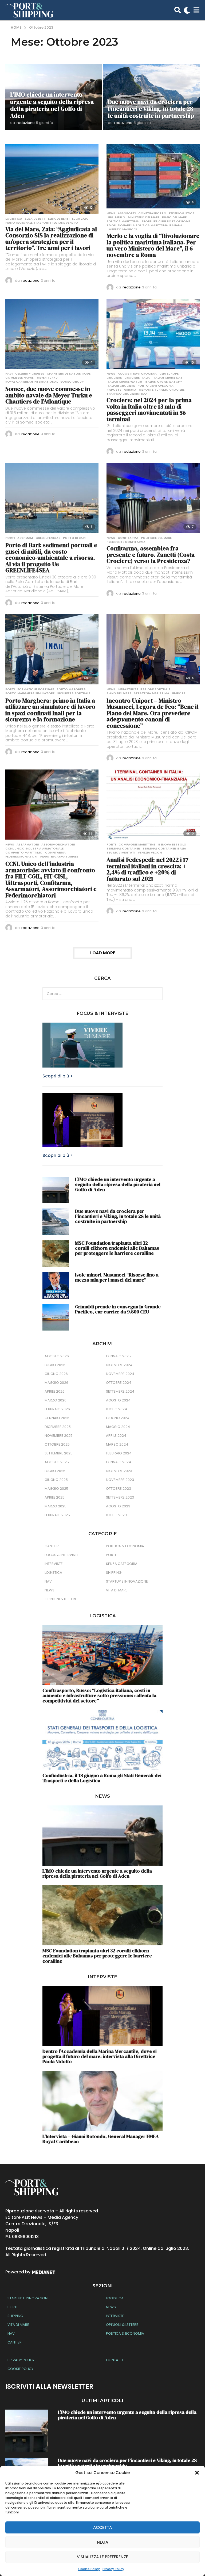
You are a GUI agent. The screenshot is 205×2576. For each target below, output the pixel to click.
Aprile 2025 (55, 1497)
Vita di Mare (117, 1590)
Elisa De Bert (35, 219)
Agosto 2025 (57, 1462)
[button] (197, 2473)
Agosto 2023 (118, 1506)
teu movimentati (121, 852)
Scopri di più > (58, 1076)
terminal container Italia (164, 848)
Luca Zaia (80, 219)
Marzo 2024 (117, 1444)
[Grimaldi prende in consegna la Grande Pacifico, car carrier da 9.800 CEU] (56, 1317)
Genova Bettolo (172, 844)
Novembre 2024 (120, 1374)
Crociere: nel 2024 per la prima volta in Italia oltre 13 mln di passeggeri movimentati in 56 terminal (149, 409)
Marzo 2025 (56, 1506)
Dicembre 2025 (58, 1427)
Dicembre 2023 (119, 1471)
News (111, 213)
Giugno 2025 (56, 1480)
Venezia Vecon (150, 852)
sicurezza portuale (74, 693)
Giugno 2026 (56, 1374)
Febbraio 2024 (119, 1453)
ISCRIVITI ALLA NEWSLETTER (49, 2386)
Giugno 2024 (118, 1418)
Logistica (14, 219)
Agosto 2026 (57, 1356)
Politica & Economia (125, 1546)
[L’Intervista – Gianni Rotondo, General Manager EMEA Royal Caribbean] (102, 2101)
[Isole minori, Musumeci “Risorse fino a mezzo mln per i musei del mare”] (56, 1285)
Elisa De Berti (59, 219)
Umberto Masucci (122, 229)
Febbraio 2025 (57, 1515)
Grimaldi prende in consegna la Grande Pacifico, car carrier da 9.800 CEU (118, 1309)
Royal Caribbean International (31, 382)
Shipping (114, 1573)
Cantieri (52, 1546)
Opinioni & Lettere (61, 1599)
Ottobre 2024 (119, 1383)
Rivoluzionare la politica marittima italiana (144, 225)
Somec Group (72, 382)
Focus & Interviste (62, 1555)
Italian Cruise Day (167, 378)
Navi (9, 374)
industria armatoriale (59, 856)
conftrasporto (152, 213)
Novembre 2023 (120, 1480)
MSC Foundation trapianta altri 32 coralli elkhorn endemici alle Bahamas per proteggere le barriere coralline (117, 1248)
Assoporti (127, 213)
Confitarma (128, 538)
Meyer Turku (47, 378)
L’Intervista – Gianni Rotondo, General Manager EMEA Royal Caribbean (101, 2139)
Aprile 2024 (116, 1436)
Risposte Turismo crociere (162, 390)
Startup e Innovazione (127, 1581)
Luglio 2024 (117, 1409)
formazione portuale (36, 689)
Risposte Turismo (121, 390)
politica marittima (123, 221)
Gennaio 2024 (119, 1462)
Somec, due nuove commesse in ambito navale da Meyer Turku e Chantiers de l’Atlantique (49, 395)
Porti (10, 538)
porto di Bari (74, 538)
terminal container (123, 848)
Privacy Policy (113, 2569)
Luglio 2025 (55, 1471)
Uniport (179, 693)
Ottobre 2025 (57, 1444)
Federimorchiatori (21, 856)
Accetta (102, 2527)
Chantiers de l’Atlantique (69, 374)
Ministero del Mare (144, 217)
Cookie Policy (89, 2569)
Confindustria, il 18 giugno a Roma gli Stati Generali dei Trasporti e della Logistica (102, 1778)
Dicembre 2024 (119, 1365)
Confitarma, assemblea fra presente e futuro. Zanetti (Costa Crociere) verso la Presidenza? (151, 555)
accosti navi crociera (137, 374)
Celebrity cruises (30, 374)
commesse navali (20, 378)
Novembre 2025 (59, 1436)
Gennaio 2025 (118, 1356)
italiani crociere (121, 386)
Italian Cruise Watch (124, 382)
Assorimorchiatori (58, 844)
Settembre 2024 (120, 1391)
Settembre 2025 (59, 1453)
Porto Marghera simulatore (30, 693)
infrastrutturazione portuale (144, 689)
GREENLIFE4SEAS (48, 538)
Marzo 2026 (56, 1400)
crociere (114, 378)
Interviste (54, 1564)
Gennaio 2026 (57, 1418)
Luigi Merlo (116, 217)
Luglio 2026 (55, 1365)
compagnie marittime (137, 844)
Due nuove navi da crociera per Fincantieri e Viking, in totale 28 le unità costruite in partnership (151, 109)
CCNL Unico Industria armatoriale (34, 848)
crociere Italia (137, 378)
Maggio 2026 (56, 1383)
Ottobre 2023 (119, 1489)
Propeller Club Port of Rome (166, 221)
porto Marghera (71, 689)
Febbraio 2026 (57, 1409)
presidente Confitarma (126, 542)
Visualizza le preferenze (102, 2557)
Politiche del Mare (156, 538)
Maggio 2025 (56, 1489)
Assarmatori (28, 844)
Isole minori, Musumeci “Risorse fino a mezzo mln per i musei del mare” (117, 1277)
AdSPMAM (25, 538)
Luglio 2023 (116, 1515)
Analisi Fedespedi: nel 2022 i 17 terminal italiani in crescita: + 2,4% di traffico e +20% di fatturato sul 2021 (147, 869)
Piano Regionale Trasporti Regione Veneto (42, 223)
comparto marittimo (24, 852)
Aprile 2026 (55, 1391)
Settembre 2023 (120, 1497)
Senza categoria (122, 1564)
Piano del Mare (174, 217)
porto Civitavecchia (155, 386)
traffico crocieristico (127, 394)
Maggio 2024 (118, 1427)
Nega (102, 2542)
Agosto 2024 (118, 1400)
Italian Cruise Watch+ (163, 382)
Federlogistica (182, 213)
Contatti (114, 2360)
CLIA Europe (169, 374)
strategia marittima (151, 693)
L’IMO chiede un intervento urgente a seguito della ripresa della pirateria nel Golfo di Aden (52, 105)
